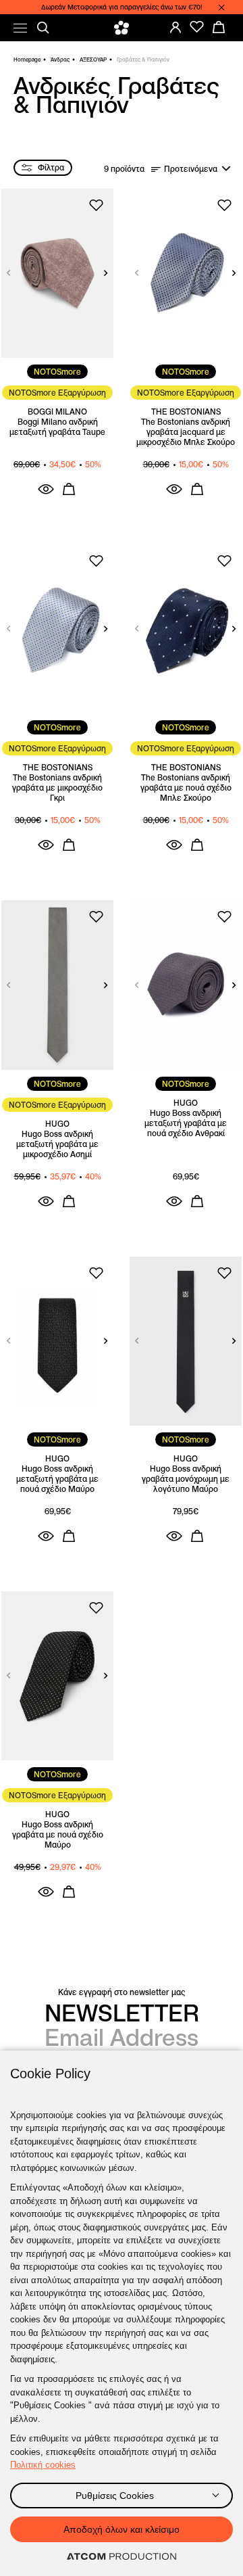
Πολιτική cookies (43, 2465)
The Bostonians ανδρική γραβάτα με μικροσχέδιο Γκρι (57, 788)
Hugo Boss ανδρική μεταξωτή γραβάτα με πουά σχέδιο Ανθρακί (186, 1123)
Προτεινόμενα (191, 169)
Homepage (27, 60)
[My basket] (219, 27)
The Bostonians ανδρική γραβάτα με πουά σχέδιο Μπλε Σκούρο (186, 788)
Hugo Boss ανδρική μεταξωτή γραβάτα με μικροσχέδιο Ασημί (57, 1144)
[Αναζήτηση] (43, 28)
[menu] (20, 28)
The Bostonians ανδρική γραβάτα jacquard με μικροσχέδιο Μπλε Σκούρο (186, 432)
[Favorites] (197, 27)
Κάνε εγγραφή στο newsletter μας (122, 1992)
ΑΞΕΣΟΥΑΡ (93, 60)
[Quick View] (46, 489)
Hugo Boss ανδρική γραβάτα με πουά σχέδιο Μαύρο (58, 1834)
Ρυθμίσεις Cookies (115, 2496)
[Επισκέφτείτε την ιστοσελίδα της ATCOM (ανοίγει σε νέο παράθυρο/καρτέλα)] (122, 2557)
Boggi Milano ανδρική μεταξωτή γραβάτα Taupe (57, 427)
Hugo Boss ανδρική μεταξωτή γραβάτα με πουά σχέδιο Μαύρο (57, 1479)
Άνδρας (60, 60)
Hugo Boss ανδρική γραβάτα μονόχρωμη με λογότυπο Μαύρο (186, 1479)
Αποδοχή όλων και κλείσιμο (122, 2529)
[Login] (175, 27)
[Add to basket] (69, 489)
